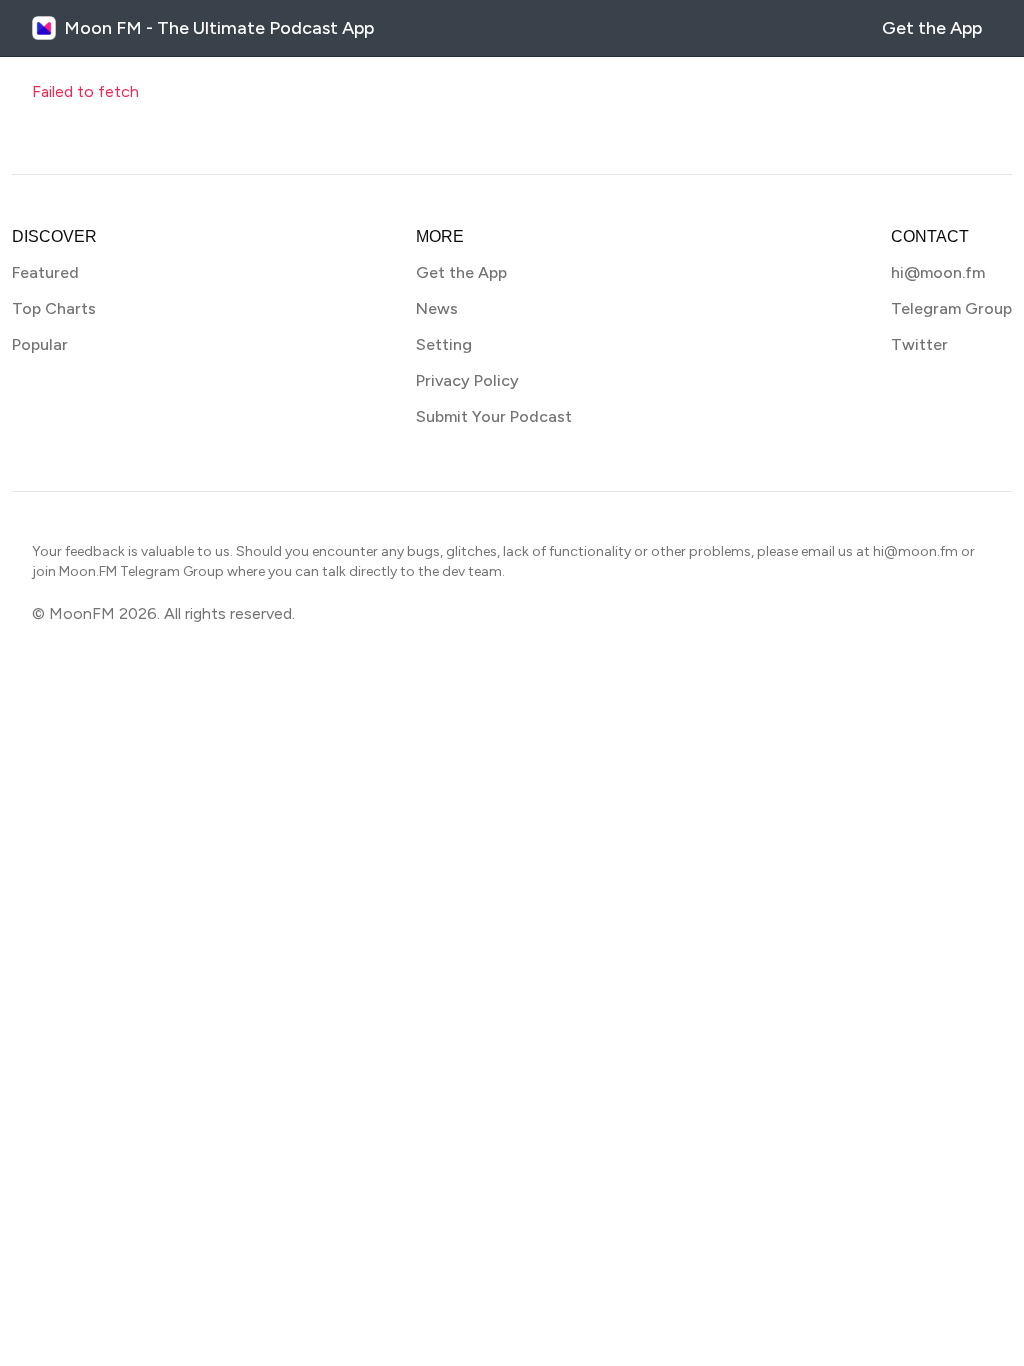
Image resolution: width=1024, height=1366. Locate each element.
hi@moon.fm (938, 272)
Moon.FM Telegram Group (141, 571)
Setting (444, 344)
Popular (40, 344)
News (437, 308)
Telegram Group (951, 308)
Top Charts (54, 308)
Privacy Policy (467, 380)
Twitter (919, 344)
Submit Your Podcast (494, 416)
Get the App (932, 28)
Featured (45, 272)
